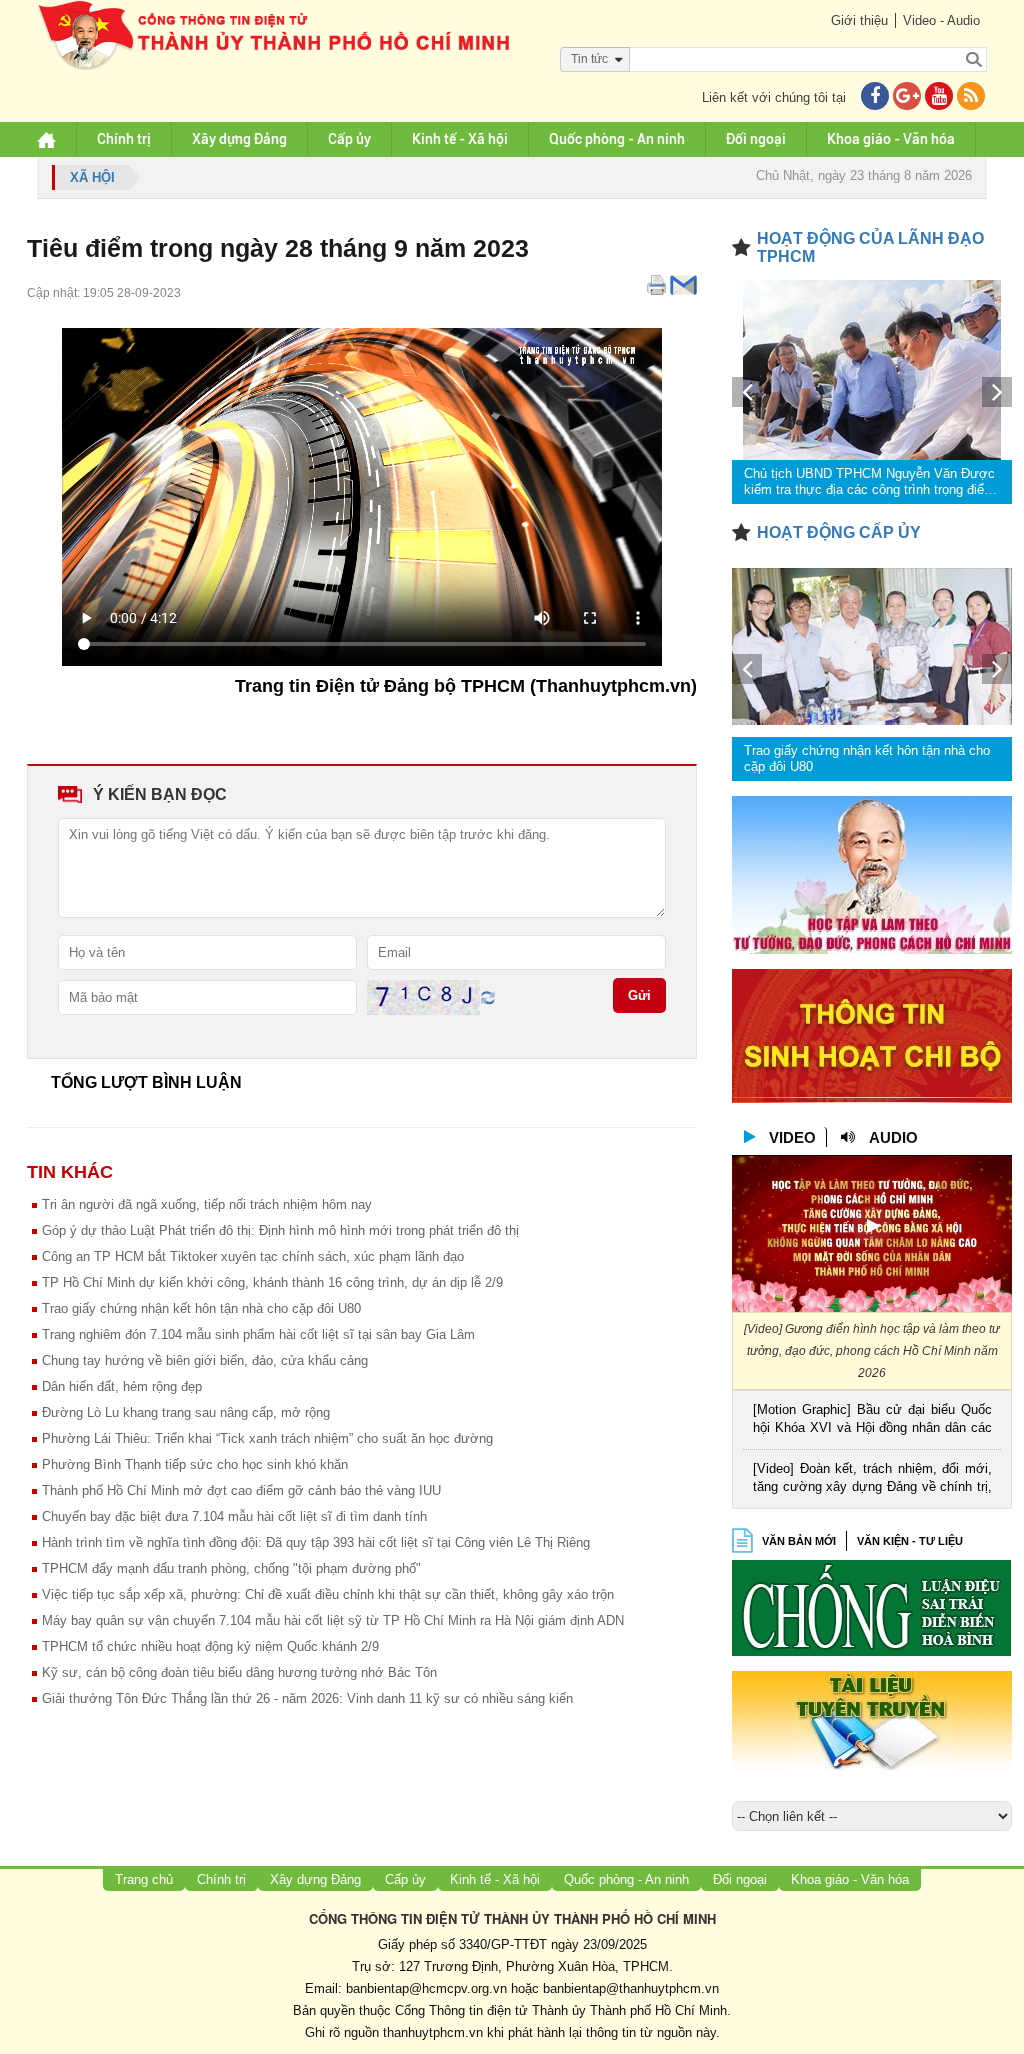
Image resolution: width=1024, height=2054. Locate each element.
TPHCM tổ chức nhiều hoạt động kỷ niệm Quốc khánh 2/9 (210, 1646)
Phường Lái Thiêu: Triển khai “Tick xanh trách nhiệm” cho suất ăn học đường (267, 1438)
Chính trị (124, 139)
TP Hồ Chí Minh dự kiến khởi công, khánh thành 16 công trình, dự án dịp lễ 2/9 (272, 1282)
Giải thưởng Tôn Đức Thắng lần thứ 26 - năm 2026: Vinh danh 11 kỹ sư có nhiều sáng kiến (307, 1698)
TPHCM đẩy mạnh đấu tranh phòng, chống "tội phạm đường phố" (231, 1568)
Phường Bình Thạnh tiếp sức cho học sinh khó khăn (195, 1464)
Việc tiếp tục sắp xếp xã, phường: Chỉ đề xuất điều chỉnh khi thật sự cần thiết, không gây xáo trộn (328, 1594)
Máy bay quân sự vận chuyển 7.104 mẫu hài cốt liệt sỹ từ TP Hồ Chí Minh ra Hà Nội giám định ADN (333, 1620)
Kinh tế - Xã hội (460, 139)
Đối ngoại (756, 139)
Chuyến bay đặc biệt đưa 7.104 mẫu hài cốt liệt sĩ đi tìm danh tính (234, 1516)
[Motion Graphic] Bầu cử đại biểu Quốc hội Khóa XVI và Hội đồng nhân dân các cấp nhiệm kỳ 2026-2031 (872, 1420)
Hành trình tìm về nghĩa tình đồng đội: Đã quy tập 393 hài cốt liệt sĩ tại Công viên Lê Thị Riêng (316, 1542)
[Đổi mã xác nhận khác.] (488, 996)
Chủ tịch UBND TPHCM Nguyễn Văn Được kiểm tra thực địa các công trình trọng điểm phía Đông (869, 482)
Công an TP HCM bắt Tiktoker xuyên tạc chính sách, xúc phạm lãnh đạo (253, 1256)
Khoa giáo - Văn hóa (891, 139)
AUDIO (893, 1137)
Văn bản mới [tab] (799, 1541)
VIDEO (792, 1137)
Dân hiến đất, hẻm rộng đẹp (122, 1386)
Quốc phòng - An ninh (617, 139)
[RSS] (971, 97)
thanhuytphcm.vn (433, 2032)
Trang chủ (144, 1879)
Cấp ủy (349, 139)
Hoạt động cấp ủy (839, 532)
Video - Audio (941, 20)
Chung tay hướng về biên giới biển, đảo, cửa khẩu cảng (205, 1360)
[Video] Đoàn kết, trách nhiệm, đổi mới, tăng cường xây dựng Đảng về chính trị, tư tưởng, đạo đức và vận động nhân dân (872, 1479)
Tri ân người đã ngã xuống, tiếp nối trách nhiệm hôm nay (207, 1204)
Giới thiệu (859, 20)
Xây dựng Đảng (239, 139)
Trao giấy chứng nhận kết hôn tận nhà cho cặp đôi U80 (201, 1308)
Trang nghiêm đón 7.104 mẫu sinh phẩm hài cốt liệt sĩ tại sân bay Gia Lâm (258, 1334)
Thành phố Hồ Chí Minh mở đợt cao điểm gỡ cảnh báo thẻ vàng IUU (241, 1490)
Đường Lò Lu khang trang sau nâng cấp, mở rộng (186, 1412)
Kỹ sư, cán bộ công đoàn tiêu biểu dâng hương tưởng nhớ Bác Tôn (239, 1672)
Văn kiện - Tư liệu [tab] (910, 1541)
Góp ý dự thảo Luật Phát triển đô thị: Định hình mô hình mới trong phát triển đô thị (280, 1230)
